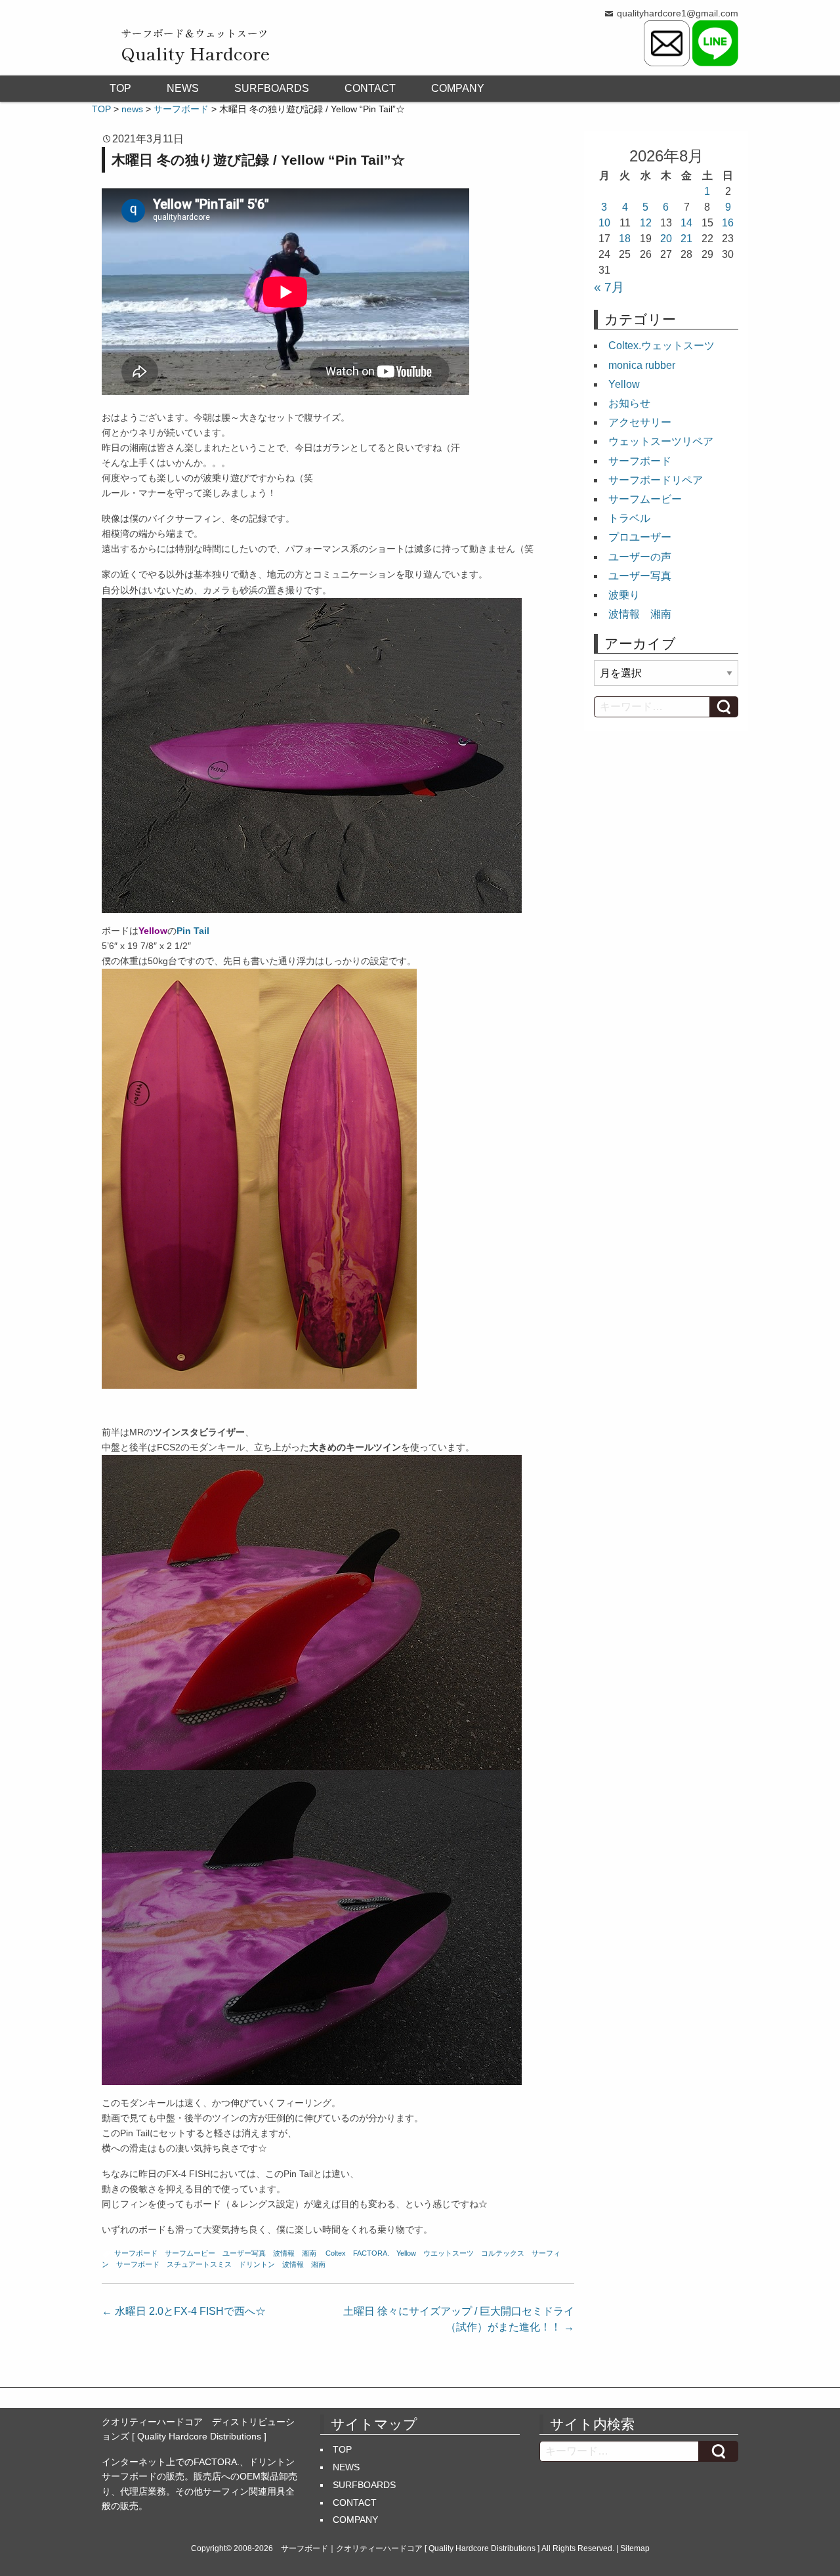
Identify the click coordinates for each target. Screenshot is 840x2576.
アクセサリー (640, 422)
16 (728, 223)
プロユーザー (640, 537)
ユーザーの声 (640, 557)
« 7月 (609, 287)
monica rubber (642, 365)
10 (604, 223)
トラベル (629, 518)
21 (686, 239)
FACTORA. (371, 2253)
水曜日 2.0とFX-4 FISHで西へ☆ (184, 2311)
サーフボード (136, 2253)
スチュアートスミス (199, 2264)
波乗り (624, 595)
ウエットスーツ (449, 2253)
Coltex (336, 2253)
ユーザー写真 (244, 2253)
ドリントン (257, 2264)
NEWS (183, 88)
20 (666, 239)
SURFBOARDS (272, 88)
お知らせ (629, 403)
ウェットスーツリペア (661, 441)
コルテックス (503, 2253)
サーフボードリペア (656, 480)
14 (686, 223)
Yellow (406, 2253)
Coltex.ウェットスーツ (661, 346)
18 (625, 239)
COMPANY (458, 88)
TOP (120, 88)
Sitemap (635, 2548)
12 (646, 223)
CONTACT (370, 88)
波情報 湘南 (295, 2253)
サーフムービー (190, 2253)
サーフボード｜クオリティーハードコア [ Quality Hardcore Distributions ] (410, 2548)
